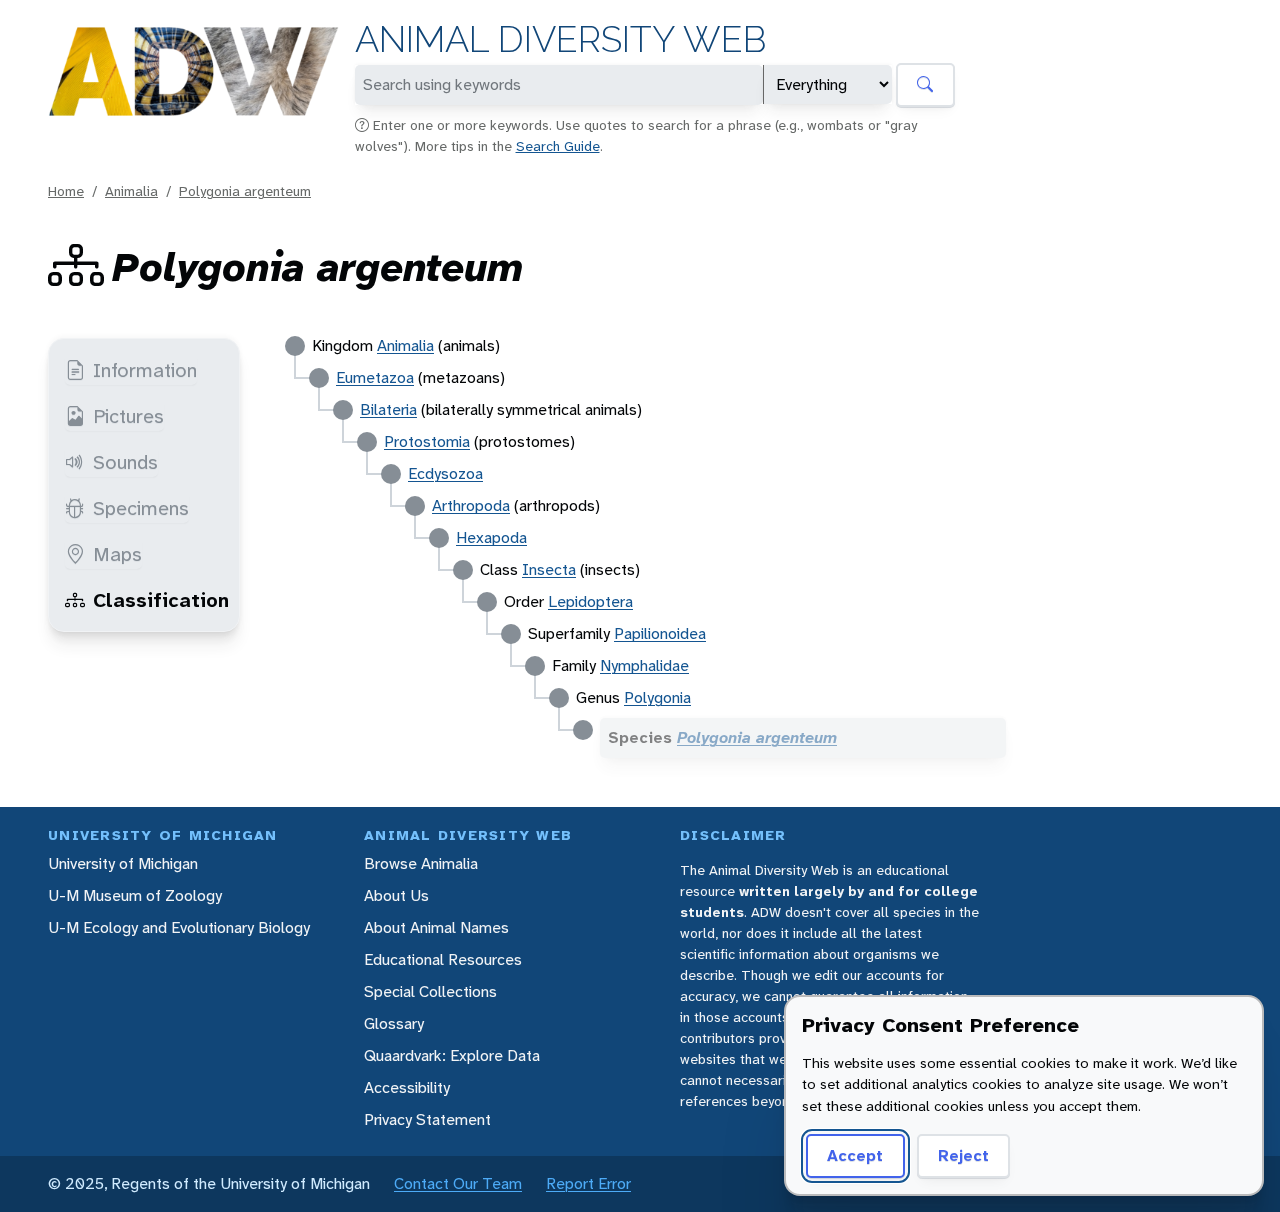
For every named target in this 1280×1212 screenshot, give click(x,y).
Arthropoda (471, 505)
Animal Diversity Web (560, 39)
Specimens (141, 508)
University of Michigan (123, 863)
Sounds (125, 462)
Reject (963, 1155)
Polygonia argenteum (245, 191)
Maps (117, 554)
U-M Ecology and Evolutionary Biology (179, 927)
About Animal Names (436, 927)
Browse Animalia (421, 863)
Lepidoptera (590, 601)
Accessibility (407, 1087)
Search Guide (558, 146)
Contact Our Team (458, 1183)
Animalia (131, 191)
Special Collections (430, 991)
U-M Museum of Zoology (135, 895)
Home (66, 191)
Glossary (394, 1023)
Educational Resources (443, 959)
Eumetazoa (375, 377)
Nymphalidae (644, 665)
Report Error (588, 1183)
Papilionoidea (660, 633)
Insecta (549, 569)
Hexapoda (491, 537)
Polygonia (657, 697)
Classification (161, 600)
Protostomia (427, 441)
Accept (855, 1155)
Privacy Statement (427, 1119)
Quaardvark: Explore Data (452, 1055)
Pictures (128, 416)
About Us (396, 895)
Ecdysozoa (445, 473)
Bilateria (388, 409)
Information (145, 370)
